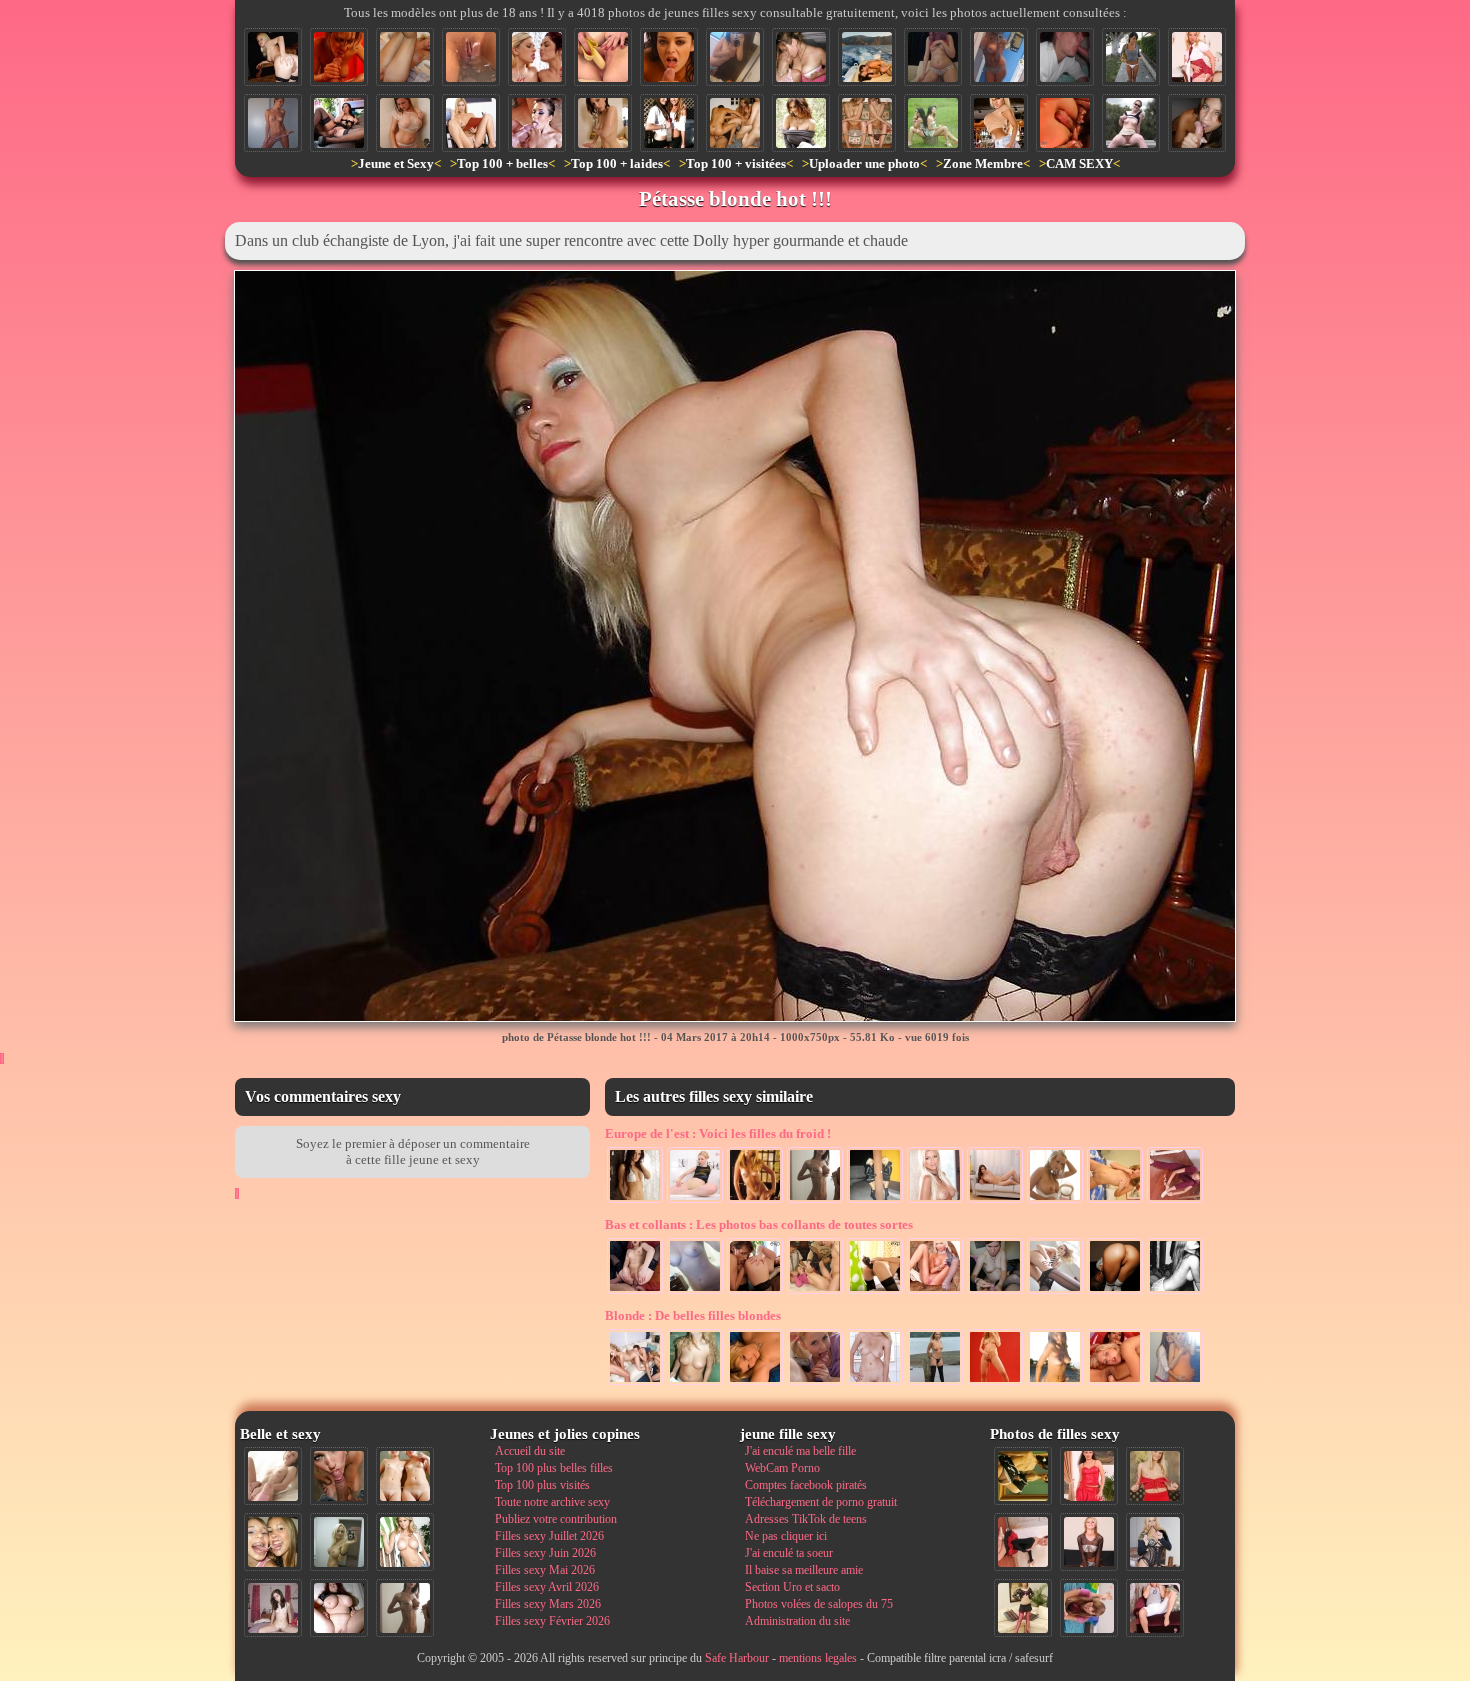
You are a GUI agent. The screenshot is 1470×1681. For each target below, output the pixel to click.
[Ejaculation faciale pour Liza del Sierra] (669, 57)
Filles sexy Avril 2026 (547, 1587)
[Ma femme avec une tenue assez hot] (1089, 1476)
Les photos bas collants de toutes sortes (759, 1224)
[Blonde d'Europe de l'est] (935, 1201)
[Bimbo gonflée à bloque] (999, 123)
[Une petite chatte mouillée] (471, 57)
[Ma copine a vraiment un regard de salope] (1155, 1542)
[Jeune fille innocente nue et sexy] (273, 1476)
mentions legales (818, 1658)
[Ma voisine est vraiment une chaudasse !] (1115, 1201)
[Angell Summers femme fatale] (339, 123)
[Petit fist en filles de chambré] (1115, 1383)
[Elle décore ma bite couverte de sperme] (1197, 123)
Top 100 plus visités (542, 1485)
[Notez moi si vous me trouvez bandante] (1023, 1608)
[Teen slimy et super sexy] (935, 1292)
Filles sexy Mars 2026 (548, 1604)
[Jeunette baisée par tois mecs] (815, 1292)
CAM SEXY (1079, 163)
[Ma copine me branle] (995, 1292)
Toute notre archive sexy (552, 1502)
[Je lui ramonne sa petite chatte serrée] (405, 57)
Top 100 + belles (502, 163)
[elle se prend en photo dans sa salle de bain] (735, 57)
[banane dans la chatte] (603, 57)
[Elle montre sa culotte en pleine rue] (1131, 57)
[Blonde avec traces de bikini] (755, 1201)
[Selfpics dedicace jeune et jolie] (339, 1542)
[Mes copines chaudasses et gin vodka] (669, 123)
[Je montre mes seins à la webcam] (933, 57)
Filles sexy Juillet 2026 (549, 1536)
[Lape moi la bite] (815, 1383)
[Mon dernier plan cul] (1089, 1608)
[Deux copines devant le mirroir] (1175, 1383)
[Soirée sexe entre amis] (735, 123)
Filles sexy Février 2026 (552, 1621)
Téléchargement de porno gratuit (821, 1502)
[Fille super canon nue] (405, 1542)
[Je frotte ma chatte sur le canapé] (1175, 1292)
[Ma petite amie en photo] (755, 1383)
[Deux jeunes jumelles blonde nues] (405, 1476)
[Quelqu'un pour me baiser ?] (1175, 1201)
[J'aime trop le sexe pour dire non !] (995, 1201)
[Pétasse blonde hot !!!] (273, 57)
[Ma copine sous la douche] (405, 123)
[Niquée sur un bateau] (867, 57)
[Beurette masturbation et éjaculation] (339, 57)
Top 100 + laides (617, 163)
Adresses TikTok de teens (806, 1519)
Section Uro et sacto (792, 1587)
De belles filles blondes (693, 1315)
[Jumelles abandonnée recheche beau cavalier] (933, 123)
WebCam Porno (782, 1468)
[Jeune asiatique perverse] (875, 1292)
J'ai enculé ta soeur (789, 1553)
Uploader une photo (864, 163)
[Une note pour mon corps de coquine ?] (1089, 1542)
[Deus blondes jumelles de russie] (875, 1201)
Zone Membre (983, 163)
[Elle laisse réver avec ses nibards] (801, 123)
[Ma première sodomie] (635, 1292)
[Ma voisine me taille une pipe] (339, 1476)
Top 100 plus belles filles (554, 1468)
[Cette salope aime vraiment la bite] (1155, 1608)
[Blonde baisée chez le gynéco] (875, 1383)
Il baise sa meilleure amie (804, 1570)
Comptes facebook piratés (806, 1485)
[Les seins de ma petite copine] (695, 1383)
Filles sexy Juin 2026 (545, 1553)
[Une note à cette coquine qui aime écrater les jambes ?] (471, 123)
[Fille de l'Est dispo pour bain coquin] (695, 1201)
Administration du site (797, 1621)
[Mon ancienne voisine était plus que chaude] (1023, 1542)
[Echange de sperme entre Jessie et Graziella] (537, 57)
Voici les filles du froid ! (718, 1133)
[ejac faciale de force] (537, 123)
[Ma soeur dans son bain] (603, 123)
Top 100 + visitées (736, 163)
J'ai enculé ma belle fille (800, 1451)
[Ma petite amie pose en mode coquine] (1055, 1383)
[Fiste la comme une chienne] (755, 1292)
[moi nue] (273, 1608)
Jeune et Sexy (396, 163)
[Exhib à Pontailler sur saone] (935, 1383)
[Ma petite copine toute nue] (273, 123)
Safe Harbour (737, 1658)
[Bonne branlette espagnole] (1065, 123)
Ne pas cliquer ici (786, 1536)
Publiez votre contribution (556, 1519)
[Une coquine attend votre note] (1197, 57)
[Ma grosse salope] (339, 1608)
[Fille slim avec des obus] (815, 1201)
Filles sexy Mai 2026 (545, 1570)
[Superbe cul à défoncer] (1115, 1292)
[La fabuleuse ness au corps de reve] (1055, 1292)
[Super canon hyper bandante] (1055, 1201)
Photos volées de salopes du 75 (819, 1604)
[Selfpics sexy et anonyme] (695, 1292)
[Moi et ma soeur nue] (867, 123)
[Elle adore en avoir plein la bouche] (1065, 57)
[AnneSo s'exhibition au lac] (1131, 123)
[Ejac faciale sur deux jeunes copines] (273, 1542)
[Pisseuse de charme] (995, 1383)
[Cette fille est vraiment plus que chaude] (1023, 1476)
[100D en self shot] (999, 57)
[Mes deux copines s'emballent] (801, 57)
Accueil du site (530, 1451)
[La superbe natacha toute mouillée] (635, 1201)
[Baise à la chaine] (635, 1383)
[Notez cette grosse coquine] (1155, 1476)
